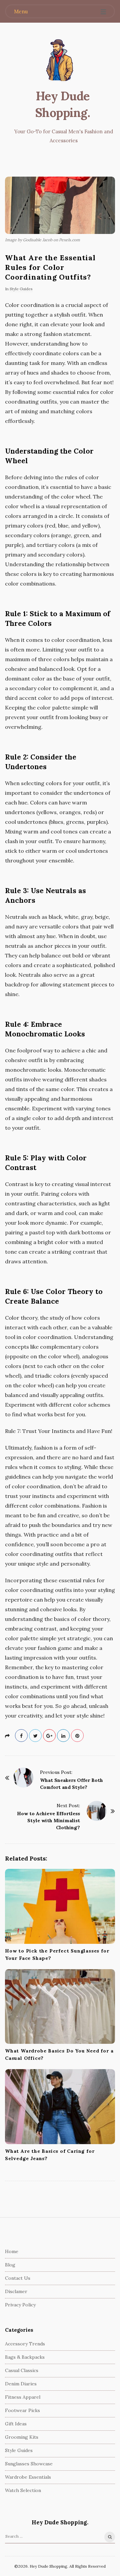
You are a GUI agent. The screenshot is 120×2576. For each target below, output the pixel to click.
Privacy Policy (20, 2305)
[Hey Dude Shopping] (60, 61)
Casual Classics (22, 2370)
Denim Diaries (21, 2384)
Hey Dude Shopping (62, 104)
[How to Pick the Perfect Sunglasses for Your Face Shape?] (60, 1906)
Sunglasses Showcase (29, 2464)
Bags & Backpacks (25, 2357)
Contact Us (18, 2278)
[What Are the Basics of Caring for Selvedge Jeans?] (60, 2107)
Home (12, 2251)
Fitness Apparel (23, 2397)
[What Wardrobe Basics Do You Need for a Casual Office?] (60, 2007)
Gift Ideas (16, 2424)
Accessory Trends (25, 2344)
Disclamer (16, 2291)
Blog (10, 2265)
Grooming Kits (22, 2437)
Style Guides (21, 289)
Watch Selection (23, 2490)
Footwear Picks (22, 2410)
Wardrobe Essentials (28, 2477)
